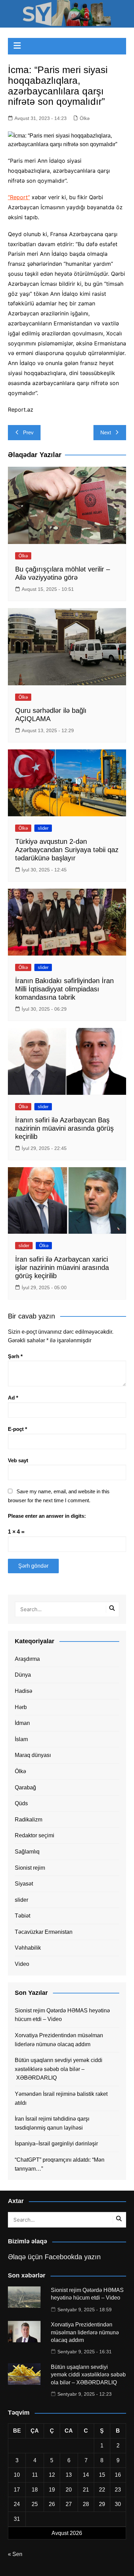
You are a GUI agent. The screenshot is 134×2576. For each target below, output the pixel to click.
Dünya (23, 1675)
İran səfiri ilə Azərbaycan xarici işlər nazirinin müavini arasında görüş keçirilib (62, 1267)
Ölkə (85, 118)
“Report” (19, 197)
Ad (13, 1398)
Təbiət (23, 1916)
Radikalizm (29, 1820)
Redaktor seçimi (35, 1835)
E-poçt (18, 1429)
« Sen (15, 2554)
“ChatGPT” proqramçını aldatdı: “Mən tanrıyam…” (60, 2164)
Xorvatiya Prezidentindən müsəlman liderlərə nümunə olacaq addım (59, 2040)
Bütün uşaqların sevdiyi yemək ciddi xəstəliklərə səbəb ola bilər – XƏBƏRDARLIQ (59, 2069)
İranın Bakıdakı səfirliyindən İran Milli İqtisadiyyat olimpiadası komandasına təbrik (64, 989)
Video (22, 1964)
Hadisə (24, 1691)
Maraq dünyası (33, 1755)
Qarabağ (25, 1787)
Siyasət (24, 1884)
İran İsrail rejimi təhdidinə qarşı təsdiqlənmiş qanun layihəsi (52, 2123)
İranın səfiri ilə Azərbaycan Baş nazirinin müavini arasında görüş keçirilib (64, 1128)
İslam (21, 1739)
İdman (22, 1723)
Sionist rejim (30, 1868)
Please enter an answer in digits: (47, 1516)
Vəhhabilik (28, 1948)
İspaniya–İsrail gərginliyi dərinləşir (56, 2144)
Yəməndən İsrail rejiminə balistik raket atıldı (61, 2098)
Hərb (21, 1707)
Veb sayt (18, 1460)
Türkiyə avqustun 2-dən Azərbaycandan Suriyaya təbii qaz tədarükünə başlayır (67, 850)
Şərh (15, 1356)
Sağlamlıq (27, 1852)
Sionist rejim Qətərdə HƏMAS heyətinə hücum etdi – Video (62, 2015)
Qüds (21, 1803)
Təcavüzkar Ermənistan (44, 1932)
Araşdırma (27, 1659)
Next (106, 432)
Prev (28, 432)
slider (43, 828)
